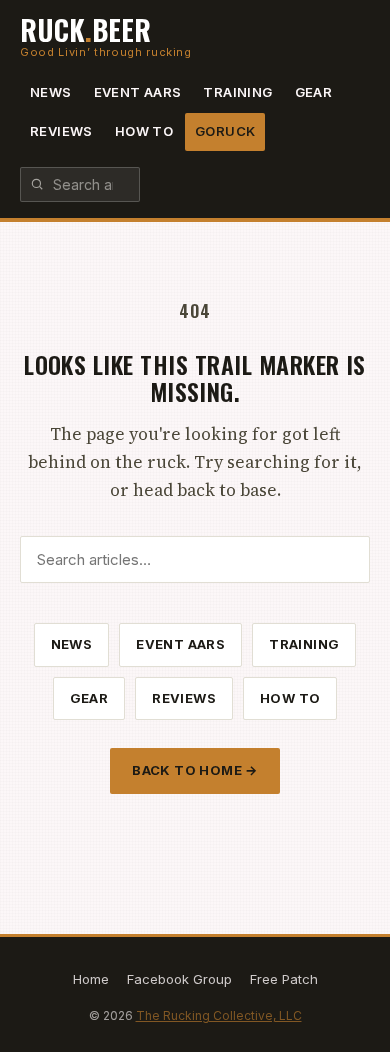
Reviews (61, 131)
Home (91, 979)
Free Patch (284, 979)
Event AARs (138, 92)
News (51, 92)
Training (237, 92)
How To (144, 131)
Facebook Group (179, 979)
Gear (314, 92)
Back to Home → (194, 770)
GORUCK (225, 131)
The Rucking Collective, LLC (219, 1015)
